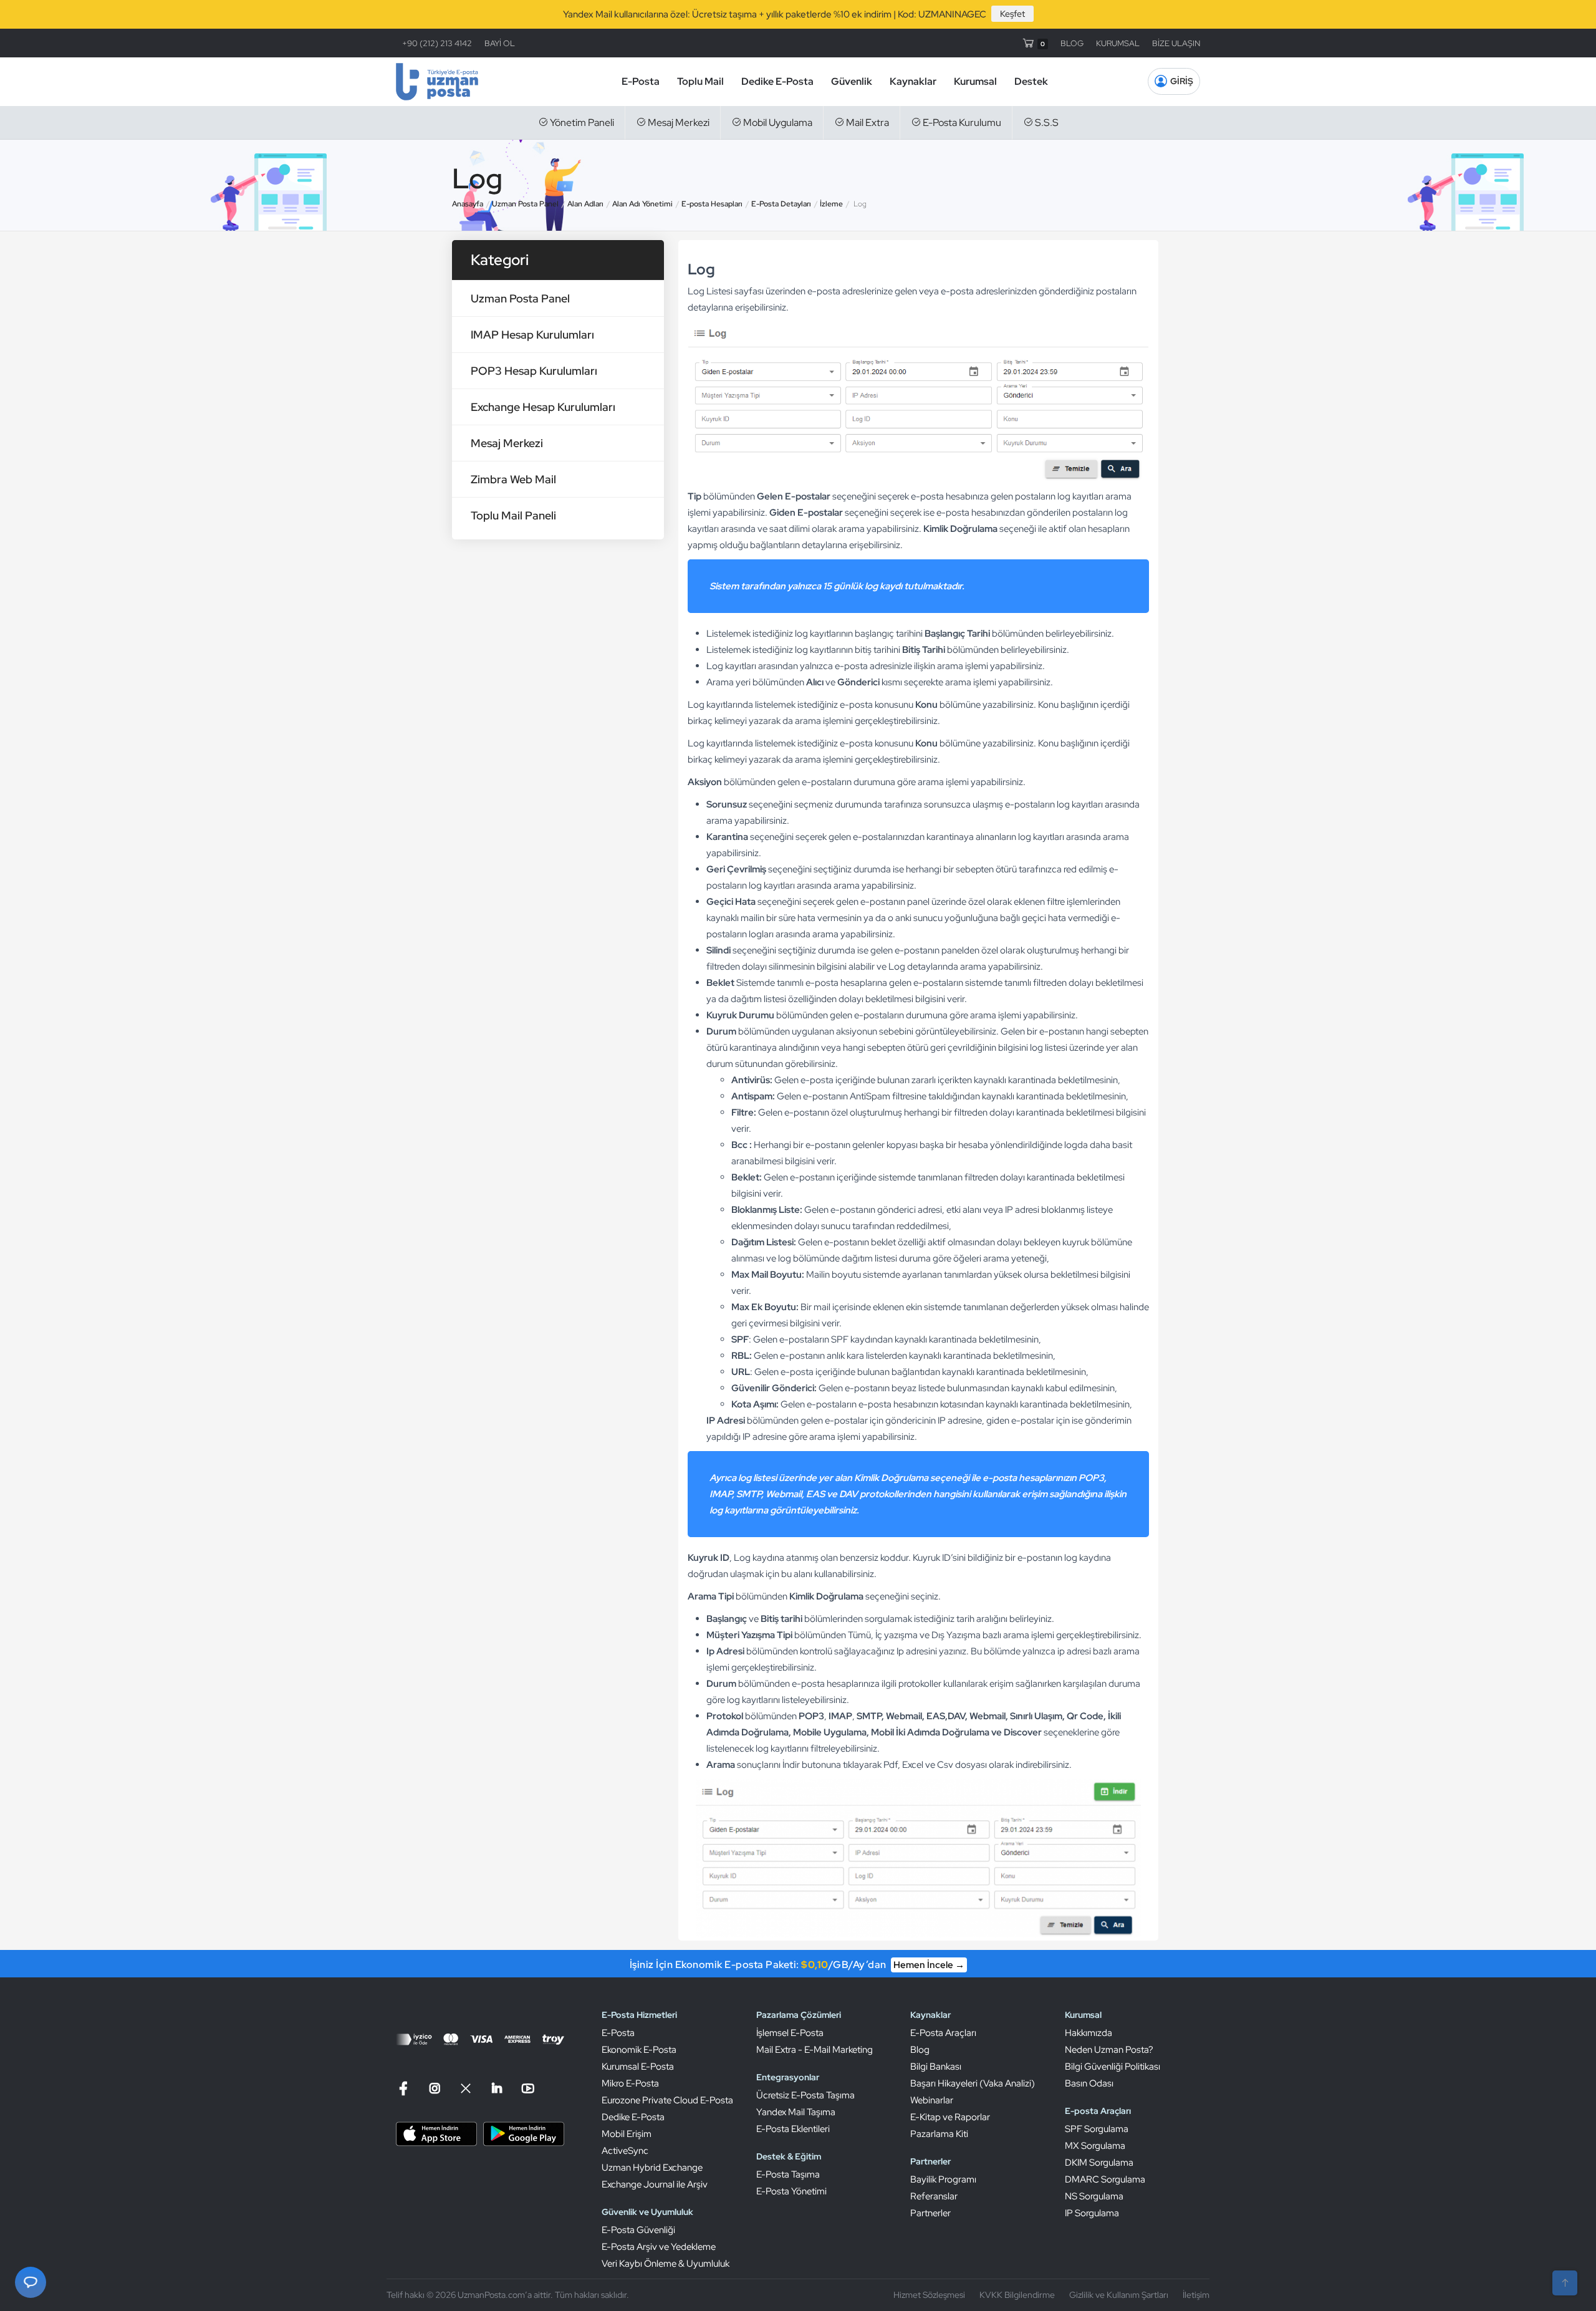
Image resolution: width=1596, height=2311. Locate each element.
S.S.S (1046, 123)
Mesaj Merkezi (678, 123)
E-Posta (641, 81)
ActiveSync (625, 2151)
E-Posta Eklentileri (793, 2129)
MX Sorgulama (1095, 2146)
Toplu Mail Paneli (513, 515)
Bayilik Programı (943, 2179)
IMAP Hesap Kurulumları (532, 335)
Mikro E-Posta (630, 2083)
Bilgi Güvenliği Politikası (1113, 2067)
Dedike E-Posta (777, 81)
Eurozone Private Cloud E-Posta (667, 2100)
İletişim (1196, 2295)
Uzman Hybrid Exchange (652, 2168)
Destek (1031, 81)
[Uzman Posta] (437, 82)
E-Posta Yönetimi (791, 2191)
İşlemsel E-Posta (790, 2033)
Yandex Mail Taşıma (796, 2112)
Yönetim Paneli (581, 123)
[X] (466, 2089)
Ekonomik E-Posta (639, 2050)
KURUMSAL (1118, 43)
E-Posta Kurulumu (961, 123)
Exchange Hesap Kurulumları (543, 407)
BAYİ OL (500, 43)
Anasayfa (468, 204)
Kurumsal (975, 81)
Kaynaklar (913, 81)
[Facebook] (405, 2089)
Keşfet (1012, 14)
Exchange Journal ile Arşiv (655, 2184)
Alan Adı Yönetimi (642, 204)
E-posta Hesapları (712, 204)
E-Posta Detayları (781, 204)
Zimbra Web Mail (513, 479)
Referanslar (934, 2196)
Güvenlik (852, 81)
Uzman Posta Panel (525, 204)
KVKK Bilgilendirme (1017, 2295)
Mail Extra (867, 123)
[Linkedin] (497, 2089)
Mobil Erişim (627, 2134)
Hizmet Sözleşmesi (929, 2295)
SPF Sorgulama (1097, 2129)
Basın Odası (1089, 2083)
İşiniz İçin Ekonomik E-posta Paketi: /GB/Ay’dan (797, 1965)
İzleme (831, 204)
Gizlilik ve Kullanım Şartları (1119, 2295)
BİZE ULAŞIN (1176, 43)
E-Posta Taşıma (788, 2174)
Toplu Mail (700, 81)
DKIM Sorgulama (1099, 2163)
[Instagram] (435, 2089)
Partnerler (930, 2213)
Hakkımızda (1089, 2033)
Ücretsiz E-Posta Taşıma (805, 2095)
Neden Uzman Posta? (1109, 2050)
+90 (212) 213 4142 (437, 43)
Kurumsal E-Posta (638, 2067)
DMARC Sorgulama (1105, 2179)
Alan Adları (585, 204)
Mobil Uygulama (777, 123)
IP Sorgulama (1092, 2213)
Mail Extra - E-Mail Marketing (815, 2050)
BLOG (1072, 43)
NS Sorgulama (1094, 2196)
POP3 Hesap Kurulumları (534, 371)
